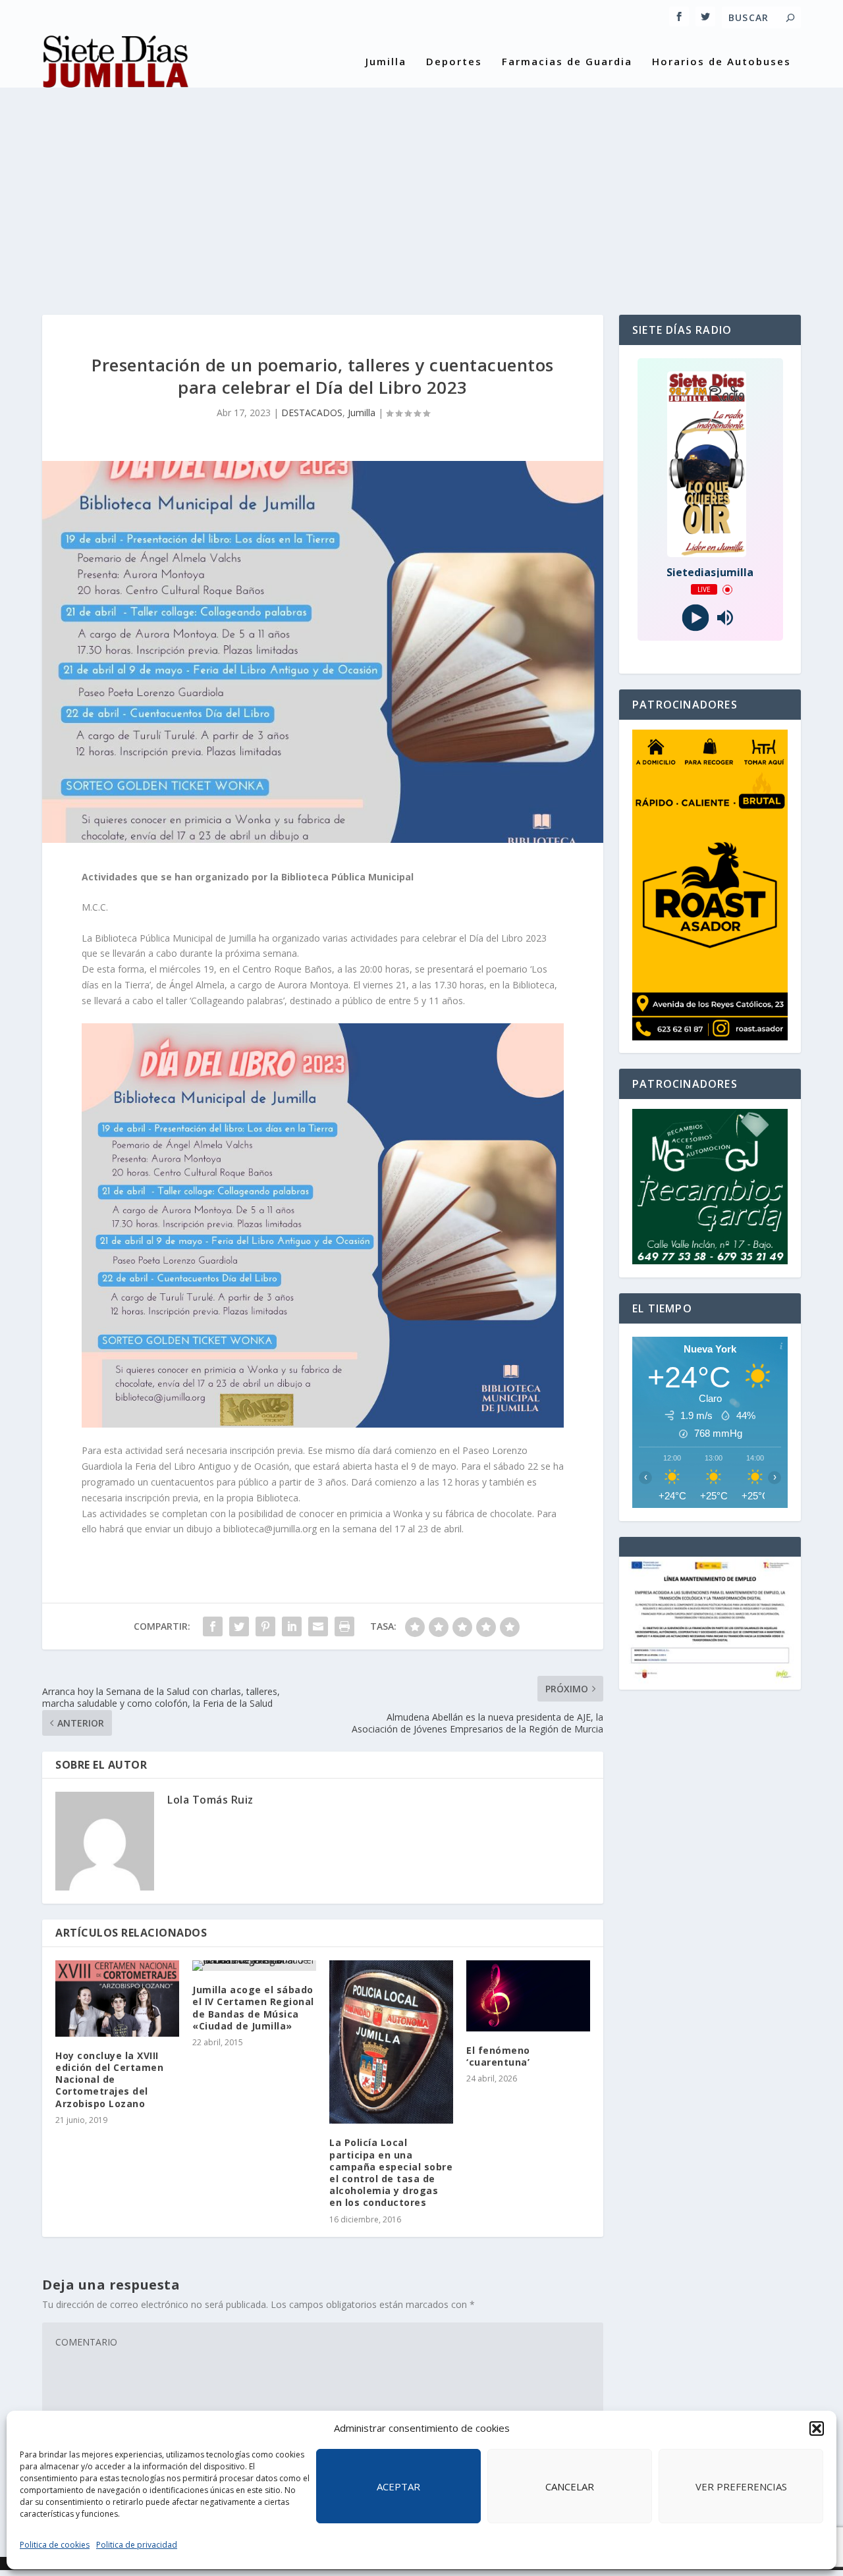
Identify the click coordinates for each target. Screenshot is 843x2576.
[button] (817, 2428)
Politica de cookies (55, 2545)
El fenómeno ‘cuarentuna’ (498, 2056)
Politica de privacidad (137, 2545)
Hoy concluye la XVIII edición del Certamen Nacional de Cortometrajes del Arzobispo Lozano (109, 2080)
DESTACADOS (312, 413)
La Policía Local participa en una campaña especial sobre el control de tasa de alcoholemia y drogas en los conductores (391, 2172)
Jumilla (386, 62)
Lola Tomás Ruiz (210, 1800)
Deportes (454, 62)
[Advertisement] (421, 190)
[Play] (695, 618)
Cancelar (570, 2486)
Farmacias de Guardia (567, 62)
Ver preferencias (741, 2486)
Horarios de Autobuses (721, 62)
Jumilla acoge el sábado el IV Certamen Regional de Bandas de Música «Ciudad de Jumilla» (253, 2008)
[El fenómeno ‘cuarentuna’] (528, 1996)
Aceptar (398, 2486)
